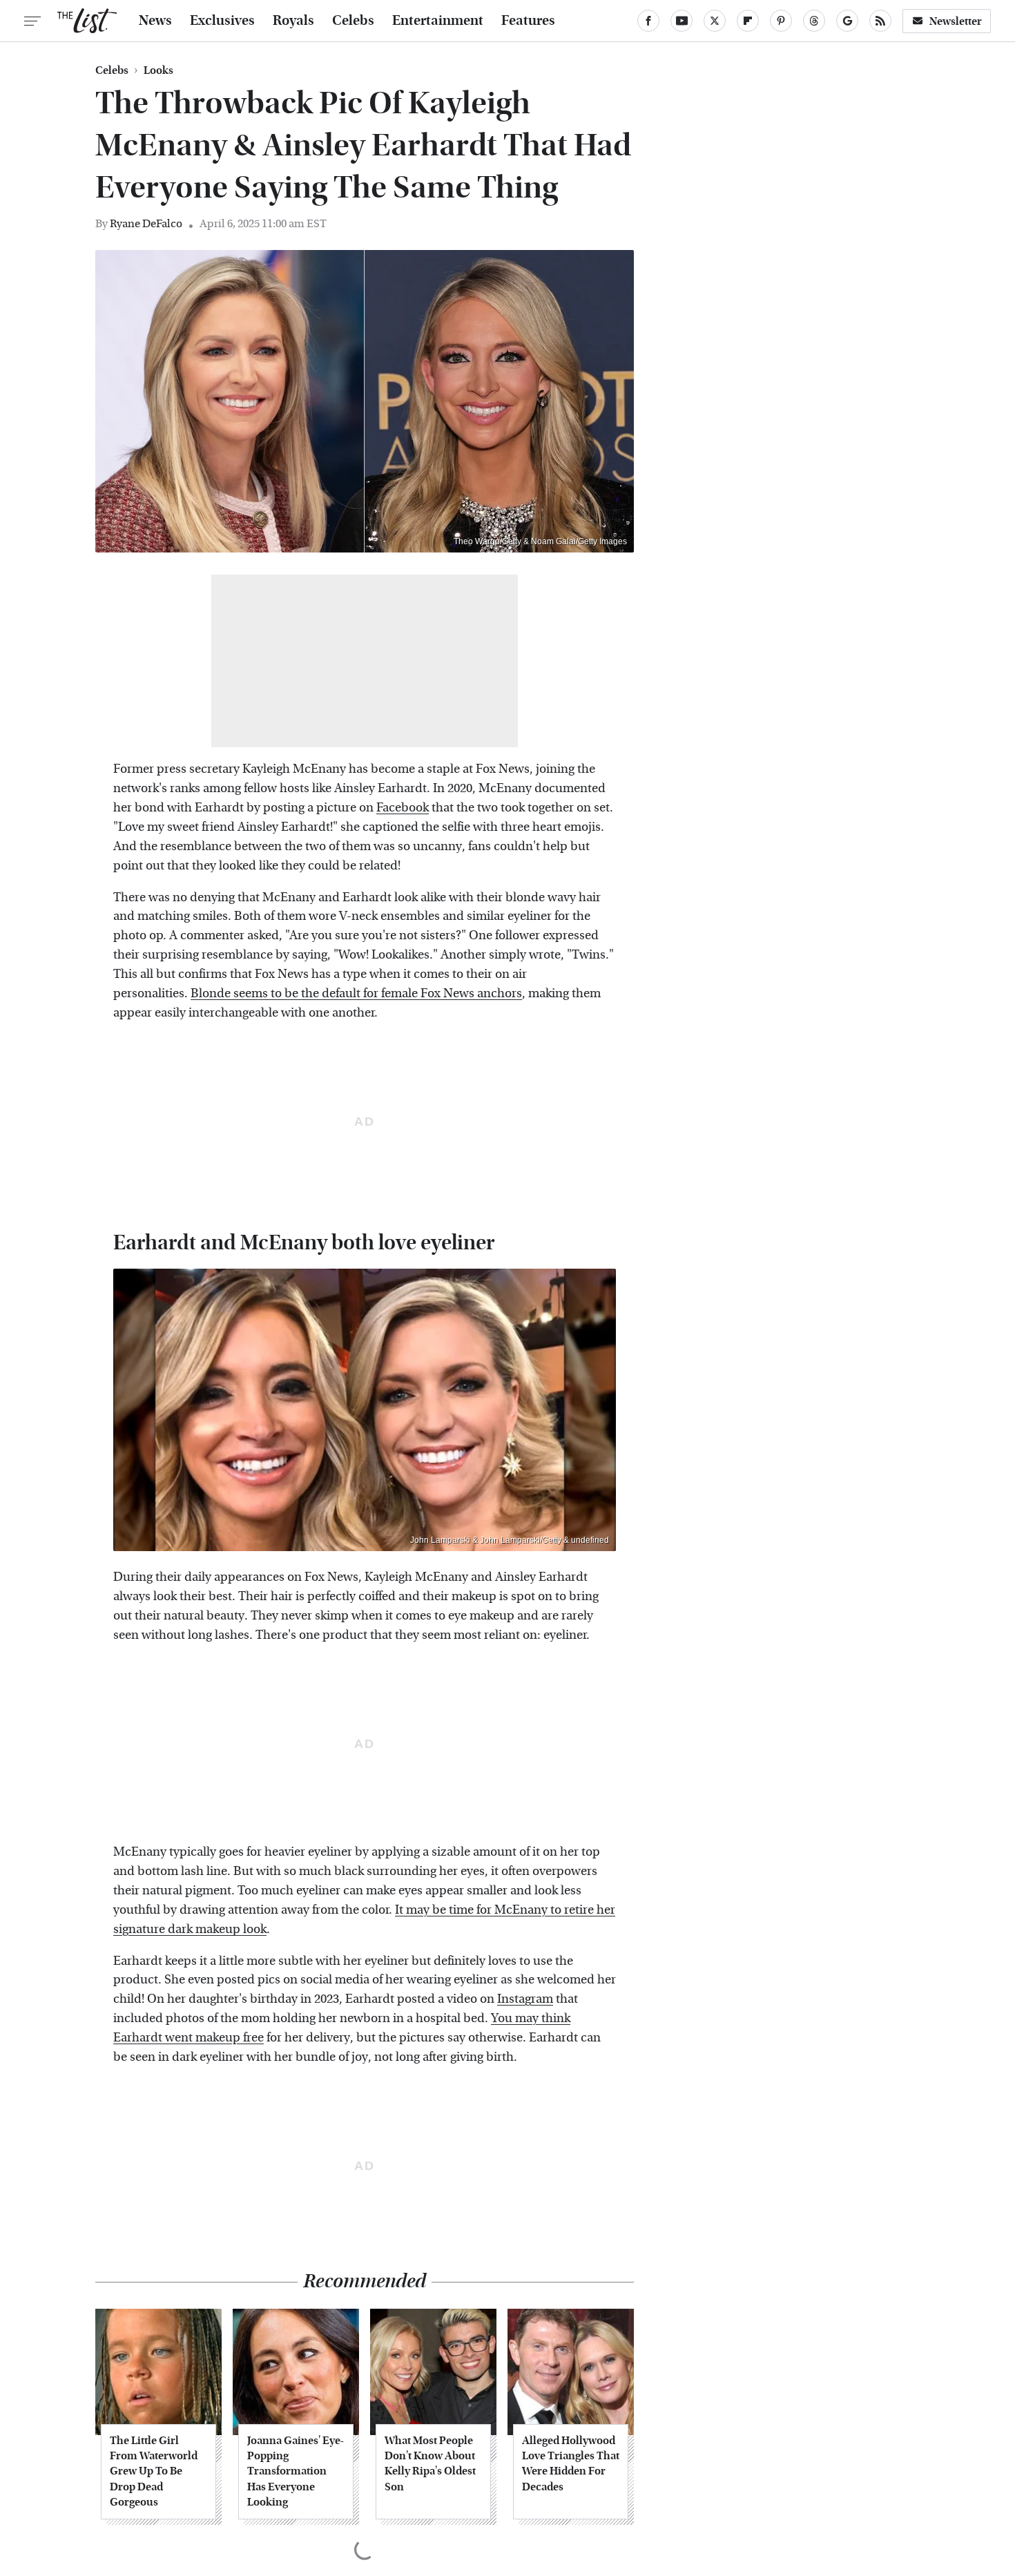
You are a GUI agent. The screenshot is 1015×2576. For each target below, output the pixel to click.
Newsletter (956, 21)
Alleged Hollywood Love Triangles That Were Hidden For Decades (571, 2463)
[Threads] (814, 21)
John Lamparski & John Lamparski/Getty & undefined (510, 1540)
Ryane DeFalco (146, 223)
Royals (293, 21)
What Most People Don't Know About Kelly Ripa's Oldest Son (430, 2463)
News (155, 21)
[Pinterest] (781, 21)
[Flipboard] (748, 21)
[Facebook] (648, 21)
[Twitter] (715, 21)
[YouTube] (681, 21)
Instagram (525, 1999)
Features (528, 21)
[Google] (847, 21)
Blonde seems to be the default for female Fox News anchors (356, 993)
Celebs (353, 21)
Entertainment (438, 21)
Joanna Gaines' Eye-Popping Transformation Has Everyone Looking (296, 2471)
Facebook (403, 808)
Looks (158, 70)
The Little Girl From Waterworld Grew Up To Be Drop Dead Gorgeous (154, 2471)
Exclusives (222, 21)
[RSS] (880, 21)
